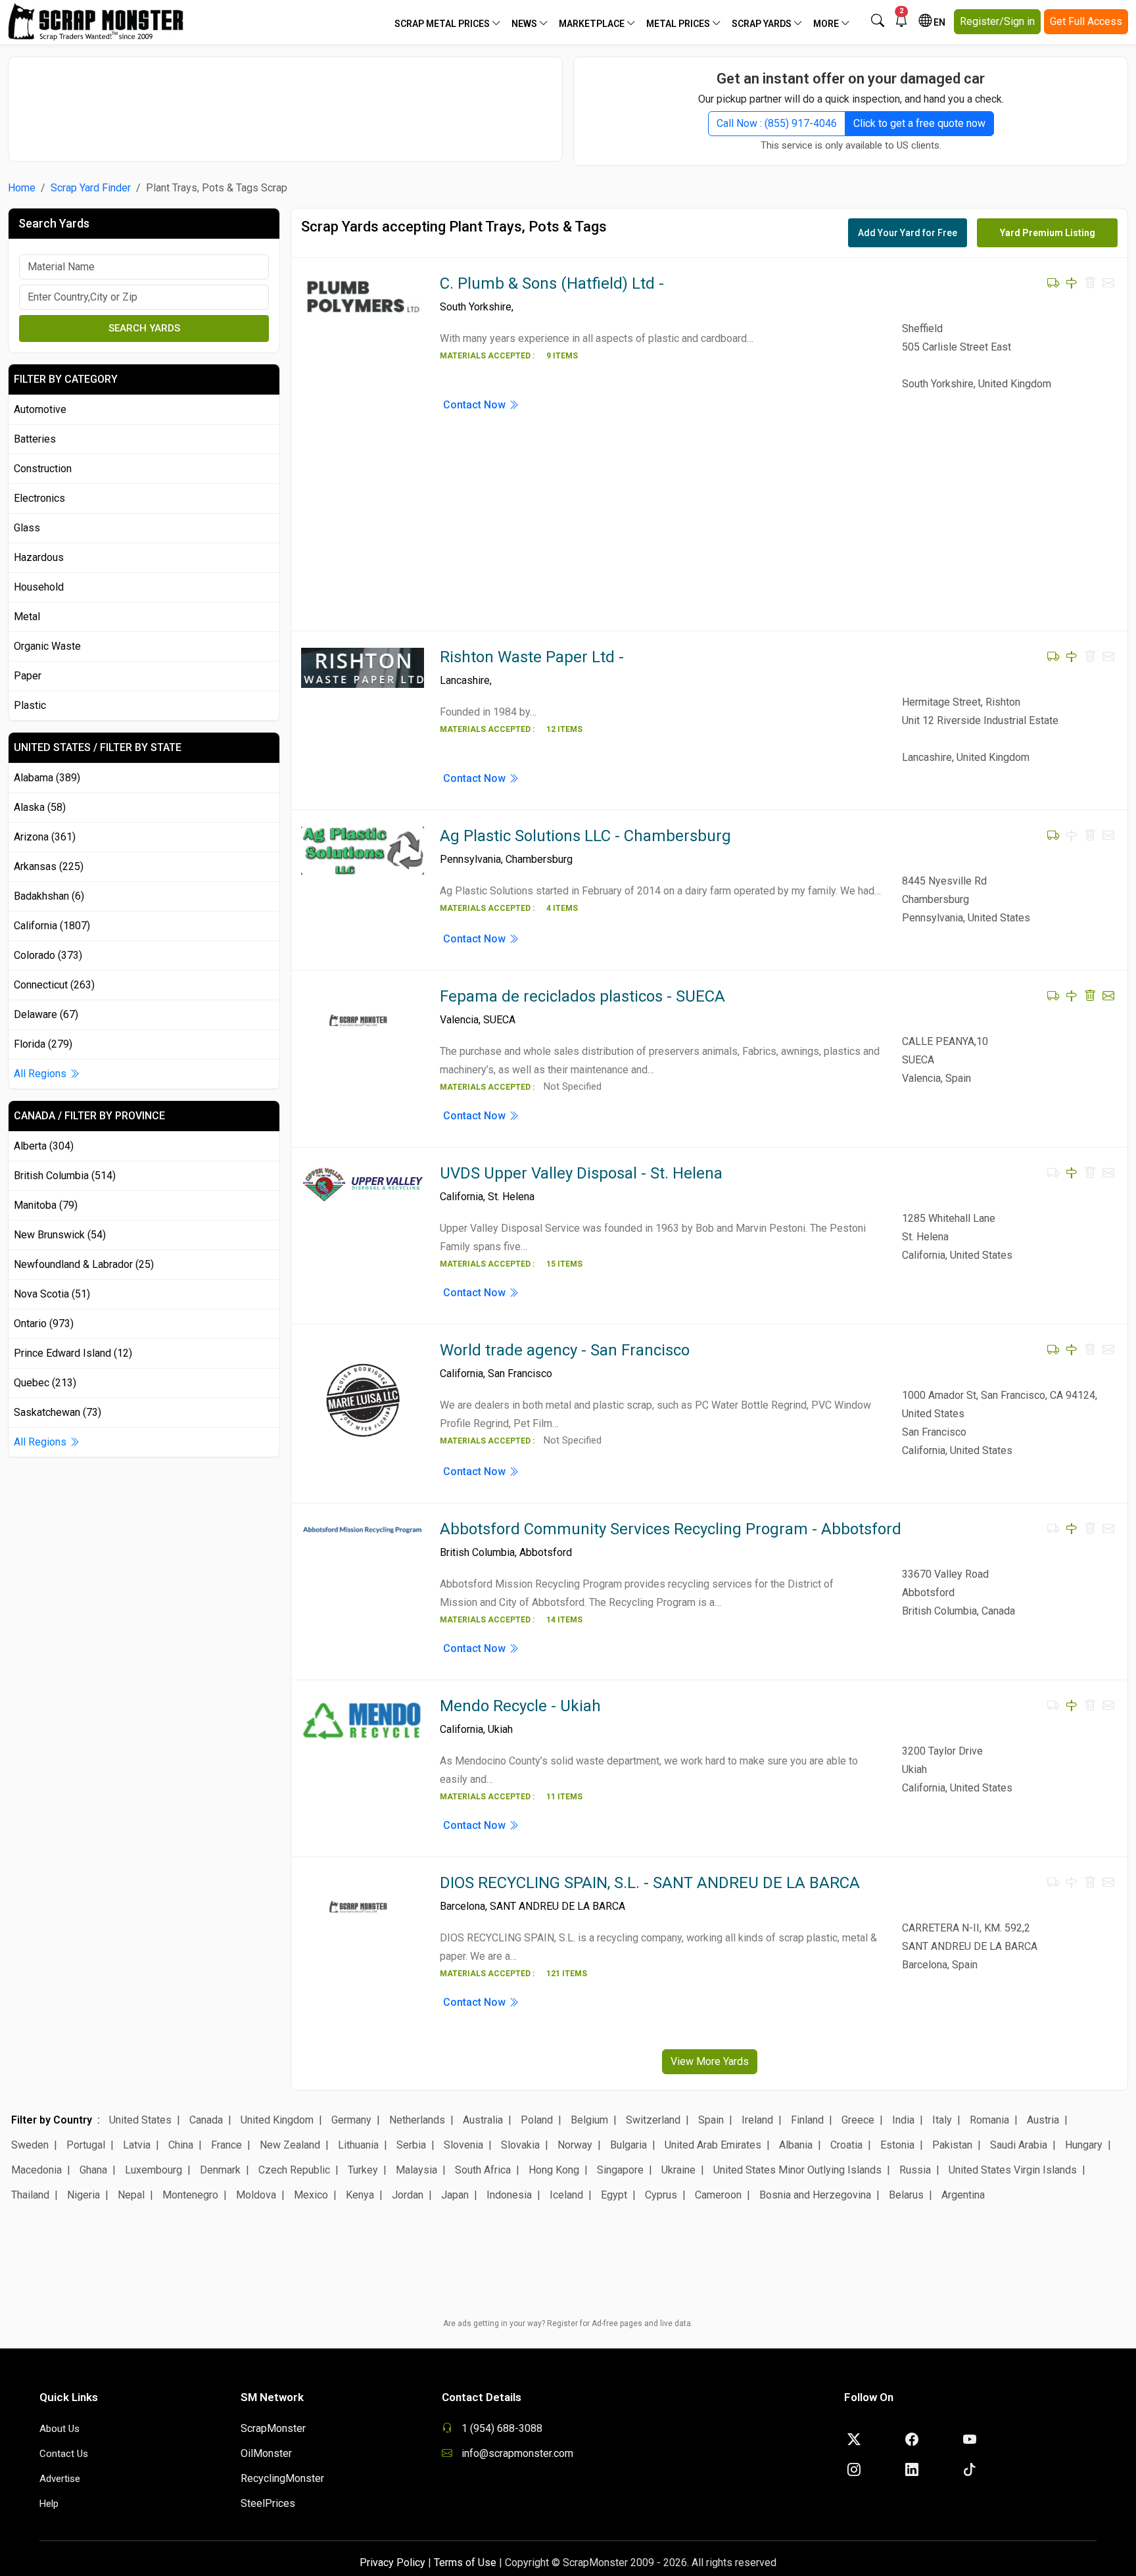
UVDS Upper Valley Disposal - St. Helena (581, 1173)
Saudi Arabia (1019, 2145)
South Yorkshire (476, 307)
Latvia (137, 2145)
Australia (483, 2120)
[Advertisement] (285, 103)
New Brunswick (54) (60, 1235)
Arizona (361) (45, 837)
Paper (28, 676)
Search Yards (144, 328)
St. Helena (511, 1197)
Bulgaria (628, 2145)
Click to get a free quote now (919, 123)
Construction (43, 469)
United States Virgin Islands (1013, 2170)
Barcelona (462, 1906)
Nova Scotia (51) (52, 1294)
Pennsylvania (470, 859)
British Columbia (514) (65, 1176)
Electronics (39, 498)
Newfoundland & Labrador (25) (84, 1264)
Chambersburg (539, 859)
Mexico (311, 2195)
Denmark (220, 2170)
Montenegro (190, 2195)
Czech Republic (294, 2170)
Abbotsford (546, 1552)
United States (140, 2120)
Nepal (131, 2195)
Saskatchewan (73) (58, 1412)
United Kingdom (277, 2120)
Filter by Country (52, 2120)
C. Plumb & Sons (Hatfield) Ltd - (552, 283)
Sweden (30, 2145)
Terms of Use (465, 2563)
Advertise (60, 2479)
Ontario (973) (44, 1324)
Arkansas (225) (49, 866)
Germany (351, 2120)
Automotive (40, 409)
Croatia (846, 2145)
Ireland (757, 2120)
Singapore (620, 2170)
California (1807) (52, 926)
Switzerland (653, 2120)
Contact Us (64, 2454)
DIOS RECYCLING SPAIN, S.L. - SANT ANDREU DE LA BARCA (650, 1883)
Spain (711, 2120)
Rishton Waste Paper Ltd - (532, 657)
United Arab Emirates (713, 2145)
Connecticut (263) (54, 985)
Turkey (363, 2170)
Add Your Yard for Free (908, 233)
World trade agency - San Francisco (565, 1350)
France (226, 2145)
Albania (796, 2145)
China (181, 2145)
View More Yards (710, 2061)
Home (22, 188)
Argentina (963, 2195)
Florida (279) (43, 1044)
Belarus (906, 2195)
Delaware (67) (46, 1014)
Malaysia (416, 2170)
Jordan (408, 2195)
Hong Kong (554, 2170)
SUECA (499, 1020)
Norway (575, 2145)
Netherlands (417, 2120)
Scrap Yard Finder (91, 188)
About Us (59, 2429)
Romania (989, 2120)
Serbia (411, 2145)
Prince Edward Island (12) (73, 1353)
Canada (206, 2120)
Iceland (566, 2195)
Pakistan (952, 2145)
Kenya (360, 2195)
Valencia (459, 1020)
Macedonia (36, 2170)
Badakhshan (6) (49, 896)
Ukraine (678, 2170)
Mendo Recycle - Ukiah (520, 1706)
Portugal (86, 2145)
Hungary (1084, 2145)
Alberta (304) (44, 1146)
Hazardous (39, 557)
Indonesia (509, 2195)
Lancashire (465, 680)
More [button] (827, 24)
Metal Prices (679, 24)
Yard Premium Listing (1048, 233)
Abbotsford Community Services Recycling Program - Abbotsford (671, 1529)
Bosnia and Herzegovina (815, 2195)
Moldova (256, 2195)
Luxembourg (154, 2170)
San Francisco (520, 1373)
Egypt (614, 2195)
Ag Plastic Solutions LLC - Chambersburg (585, 836)
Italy (942, 2120)
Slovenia (463, 2145)
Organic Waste (47, 646)
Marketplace (593, 24)
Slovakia (520, 2145)
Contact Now (476, 405)
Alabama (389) (47, 778)
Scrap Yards (763, 24)
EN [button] (938, 22)
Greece (858, 2120)
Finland (807, 2120)
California (461, 1197)
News (525, 24)
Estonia (897, 2145)
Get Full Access (1086, 21)
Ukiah (500, 1729)
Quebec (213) (45, 1383)
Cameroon (718, 2195)
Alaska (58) (40, 807)
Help (49, 2504)
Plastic (30, 705)
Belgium (589, 2120)
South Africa (483, 2170)
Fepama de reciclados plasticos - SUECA (582, 996)
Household (39, 587)
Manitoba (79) (46, 1205)
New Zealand (290, 2145)
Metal (27, 617)
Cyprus (661, 2195)
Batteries (35, 439)
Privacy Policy (392, 2563)
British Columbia (477, 1552)
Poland (537, 2120)
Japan (455, 2195)
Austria (1043, 2120)
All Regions (41, 1074)
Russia (915, 2170)
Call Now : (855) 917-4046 (777, 123)
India (903, 2120)
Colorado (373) (48, 955)
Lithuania (358, 2145)
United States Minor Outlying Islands (797, 2170)
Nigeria (83, 2195)
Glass (27, 528)
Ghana (93, 2170)
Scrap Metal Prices (443, 24)
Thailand (30, 2195)
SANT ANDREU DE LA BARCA (557, 1906)
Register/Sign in (997, 21)
